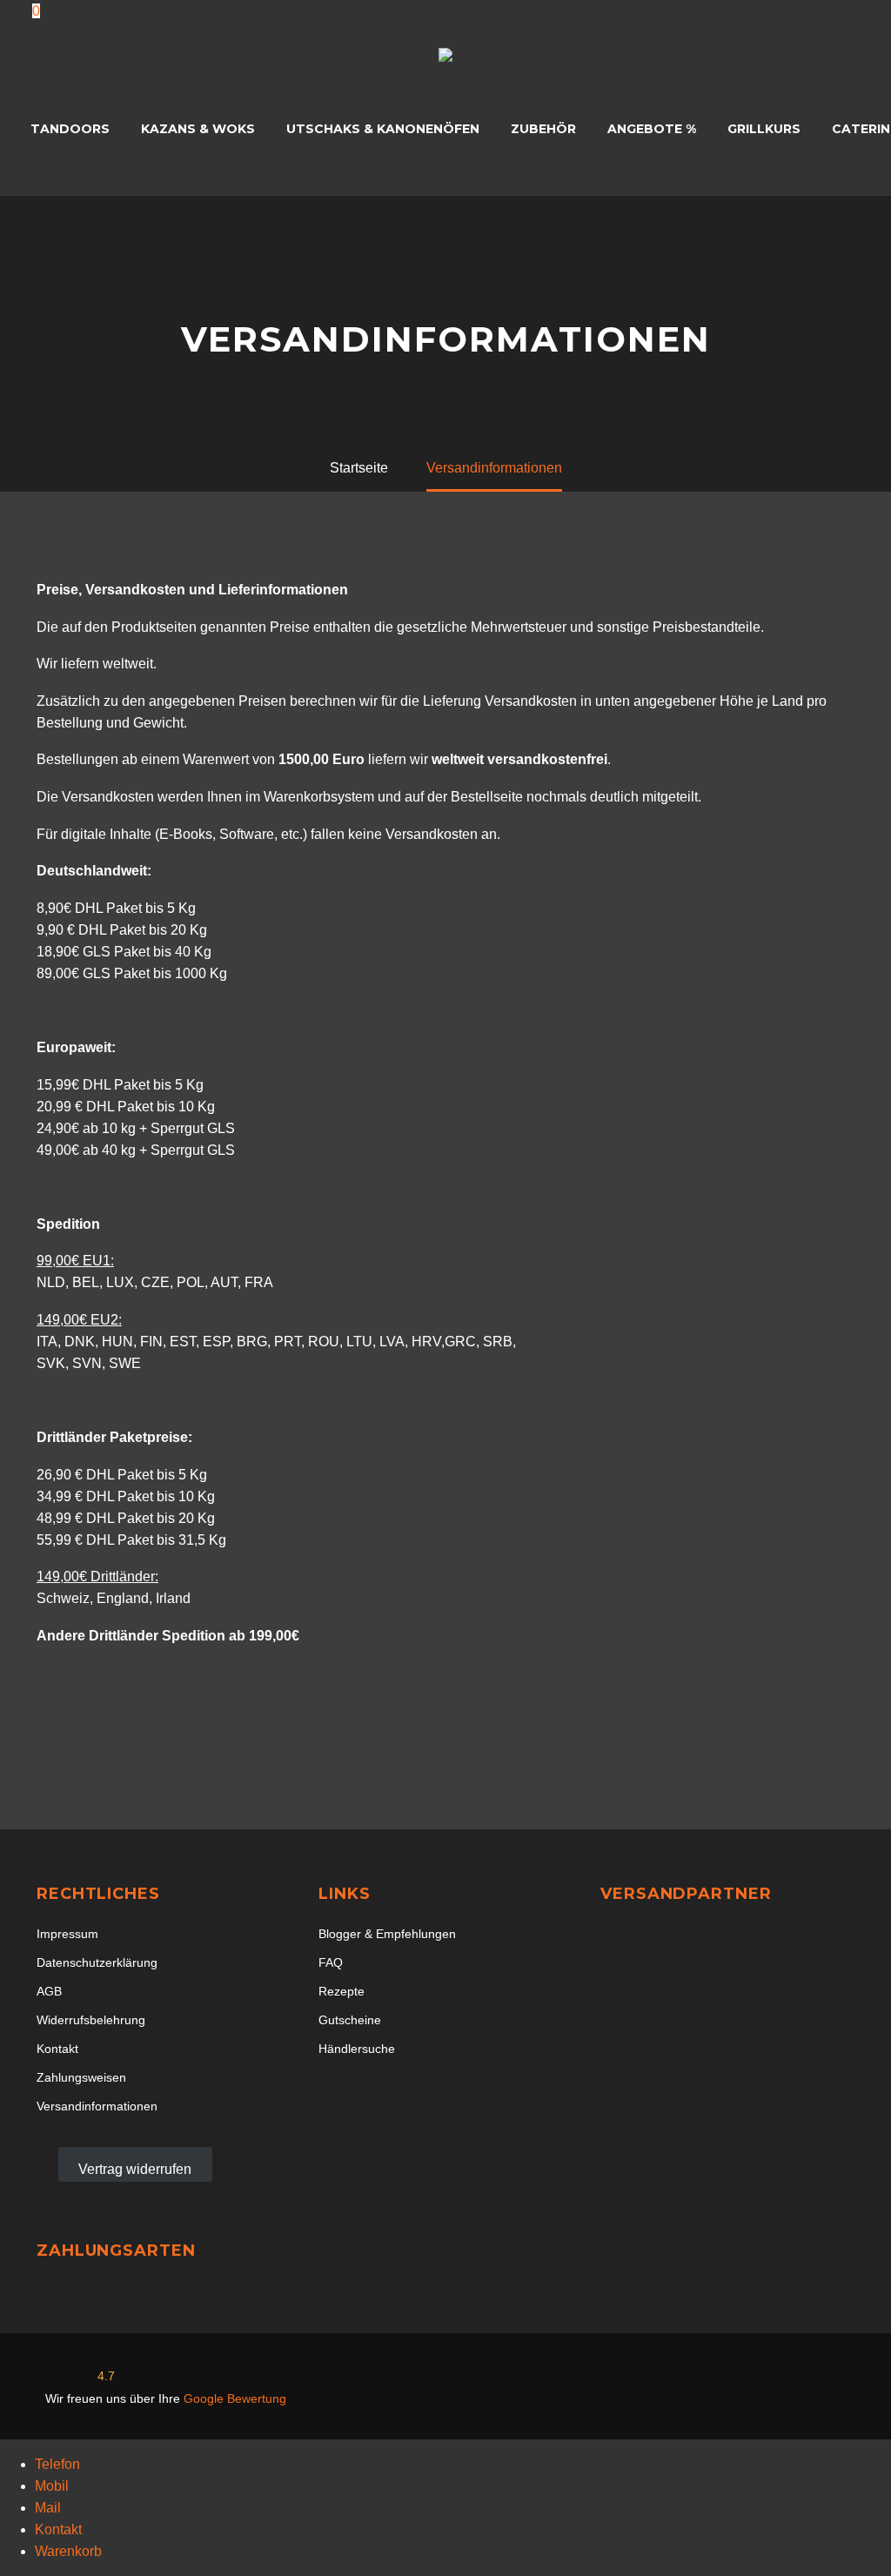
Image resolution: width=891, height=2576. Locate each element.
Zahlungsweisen (81, 2078)
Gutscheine (350, 2020)
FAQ (331, 1963)
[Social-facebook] (721, 2389)
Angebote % (652, 129)
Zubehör (543, 129)
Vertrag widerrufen (135, 2169)
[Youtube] (850, 2389)
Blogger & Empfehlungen (387, 1934)
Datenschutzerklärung (97, 1963)
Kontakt (57, 2049)
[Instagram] (786, 2389)
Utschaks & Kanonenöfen (383, 129)
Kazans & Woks (198, 129)
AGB (49, 1992)
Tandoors (70, 129)
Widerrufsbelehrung (91, 2020)
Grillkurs (764, 129)
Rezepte (342, 1992)
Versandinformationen (97, 2106)
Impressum (67, 1934)
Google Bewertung (235, 2399)
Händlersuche (357, 2049)
